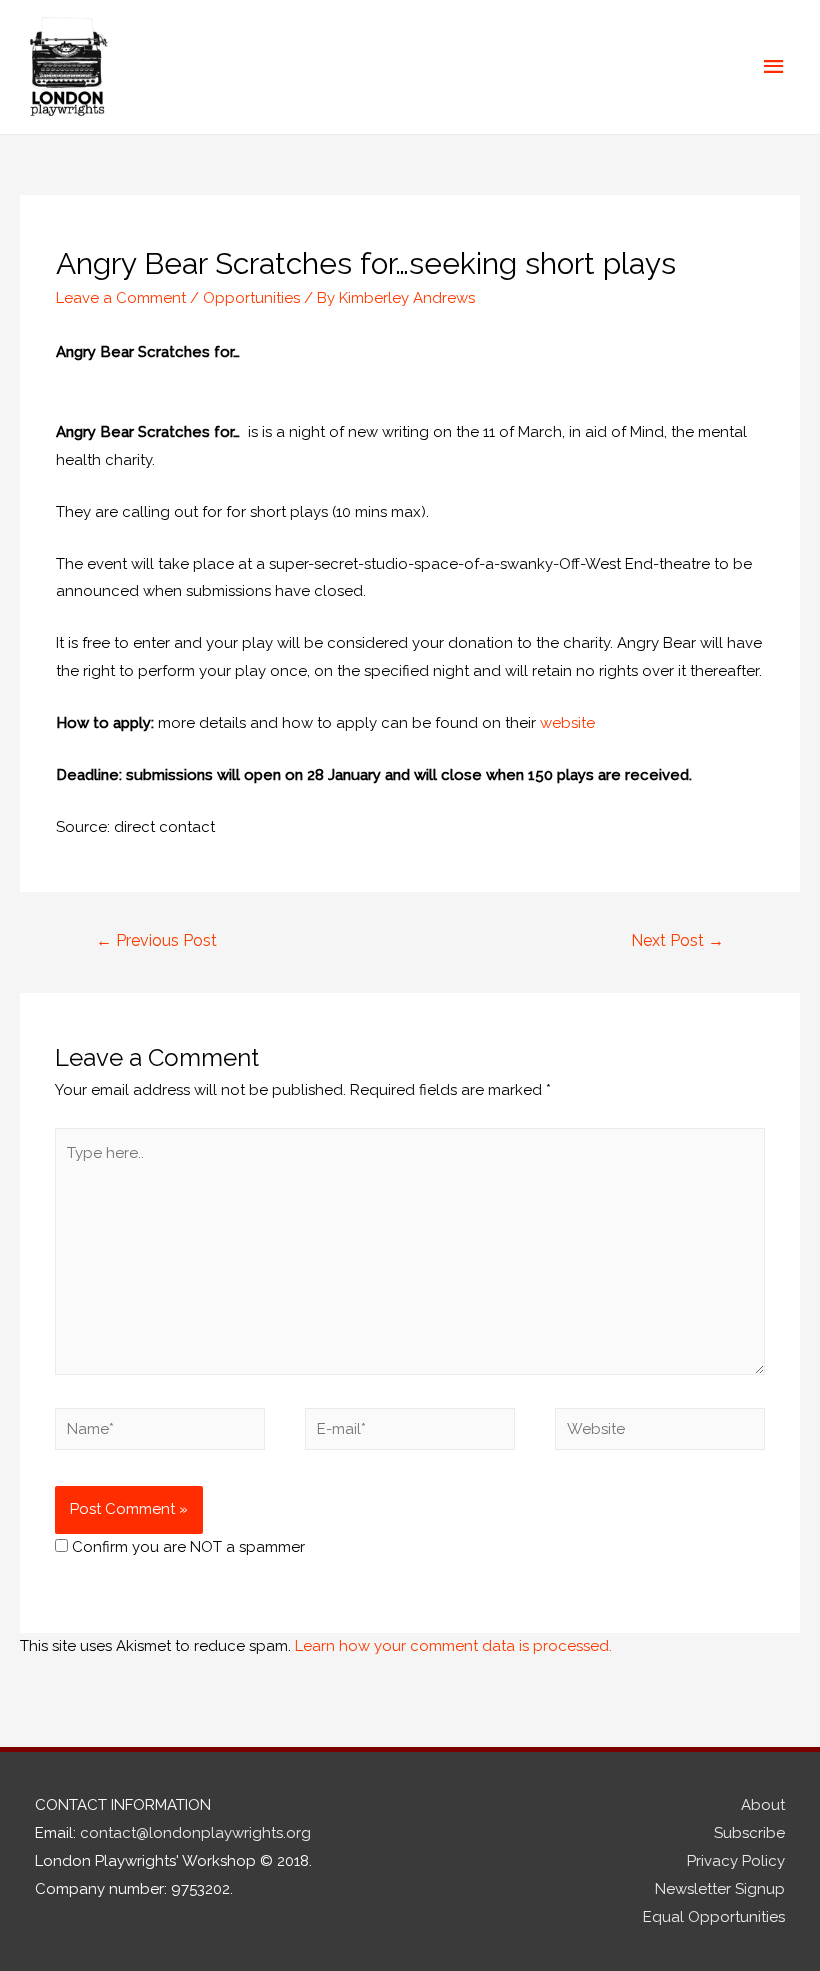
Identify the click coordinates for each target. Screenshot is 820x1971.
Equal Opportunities (714, 1917)
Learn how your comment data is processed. (453, 1646)
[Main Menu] (775, 67)
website (567, 723)
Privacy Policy (736, 1861)
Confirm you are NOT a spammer (186, 1547)
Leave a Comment (121, 298)
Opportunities (251, 298)
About (763, 1805)
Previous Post (156, 940)
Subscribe (749, 1833)
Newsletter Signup (720, 1889)
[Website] (660, 1433)
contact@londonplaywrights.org (195, 1833)
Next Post (677, 940)
